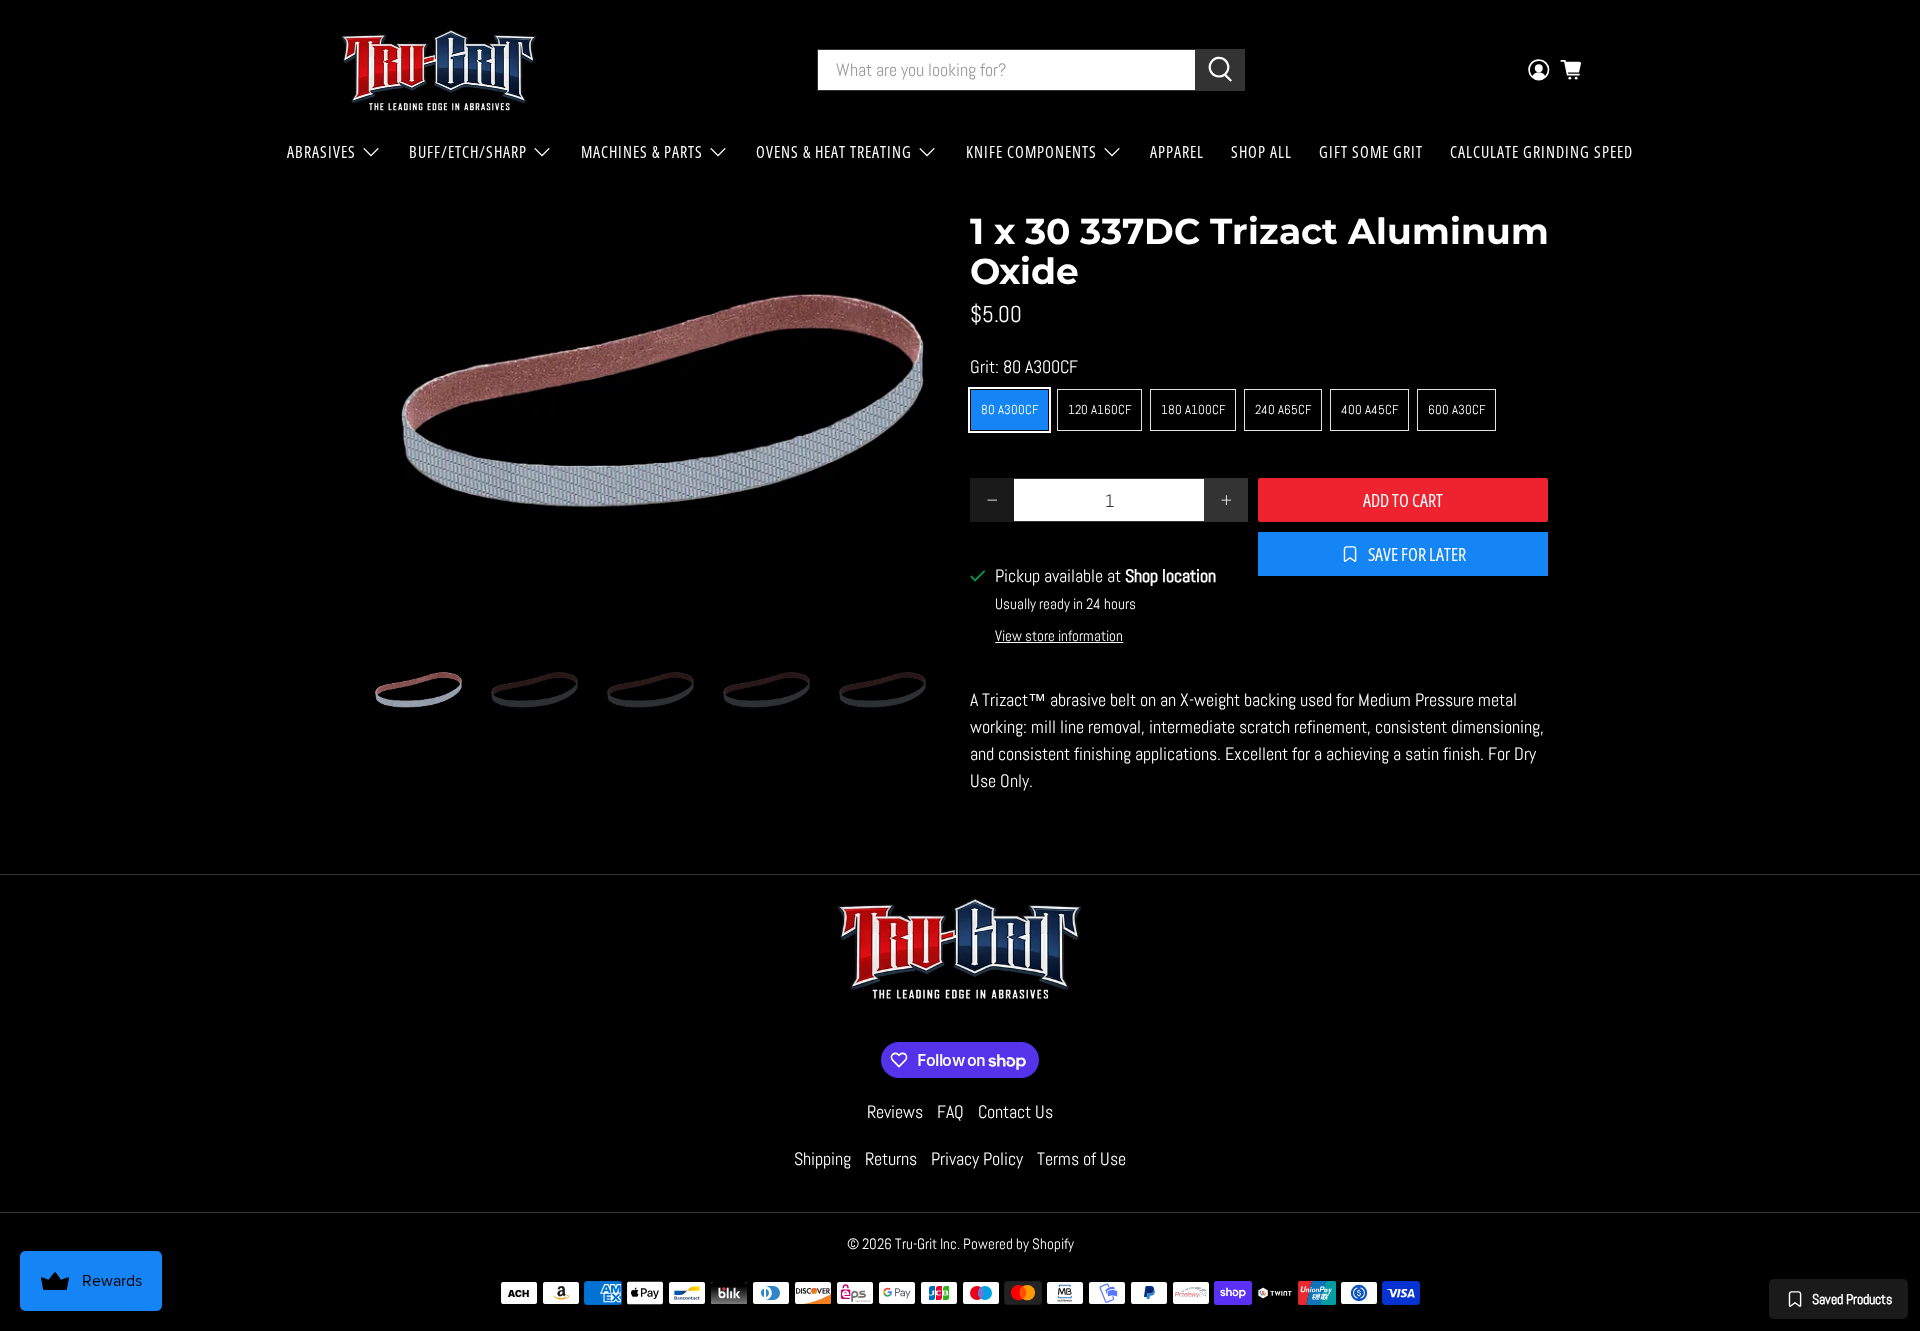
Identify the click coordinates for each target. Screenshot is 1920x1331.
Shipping (822, 1158)
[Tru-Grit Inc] (439, 70)
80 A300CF (1009, 409)
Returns (891, 1158)
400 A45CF (1369, 409)
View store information (1059, 636)
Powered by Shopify (1018, 1243)
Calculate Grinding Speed (1541, 152)
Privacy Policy (977, 1158)
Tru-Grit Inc (926, 1243)
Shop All (1261, 152)
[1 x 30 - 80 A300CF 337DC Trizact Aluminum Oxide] (660, 419)
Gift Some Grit (1371, 152)
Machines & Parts (642, 152)
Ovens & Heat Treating (834, 152)
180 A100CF (1193, 409)
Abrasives (321, 152)
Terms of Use (1081, 1158)
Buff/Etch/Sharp (468, 152)
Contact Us (1015, 1111)
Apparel (1177, 152)
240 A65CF (1283, 409)
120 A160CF (1099, 409)
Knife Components (1031, 152)
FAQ (950, 1111)
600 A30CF (1456, 409)
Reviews (895, 1111)
